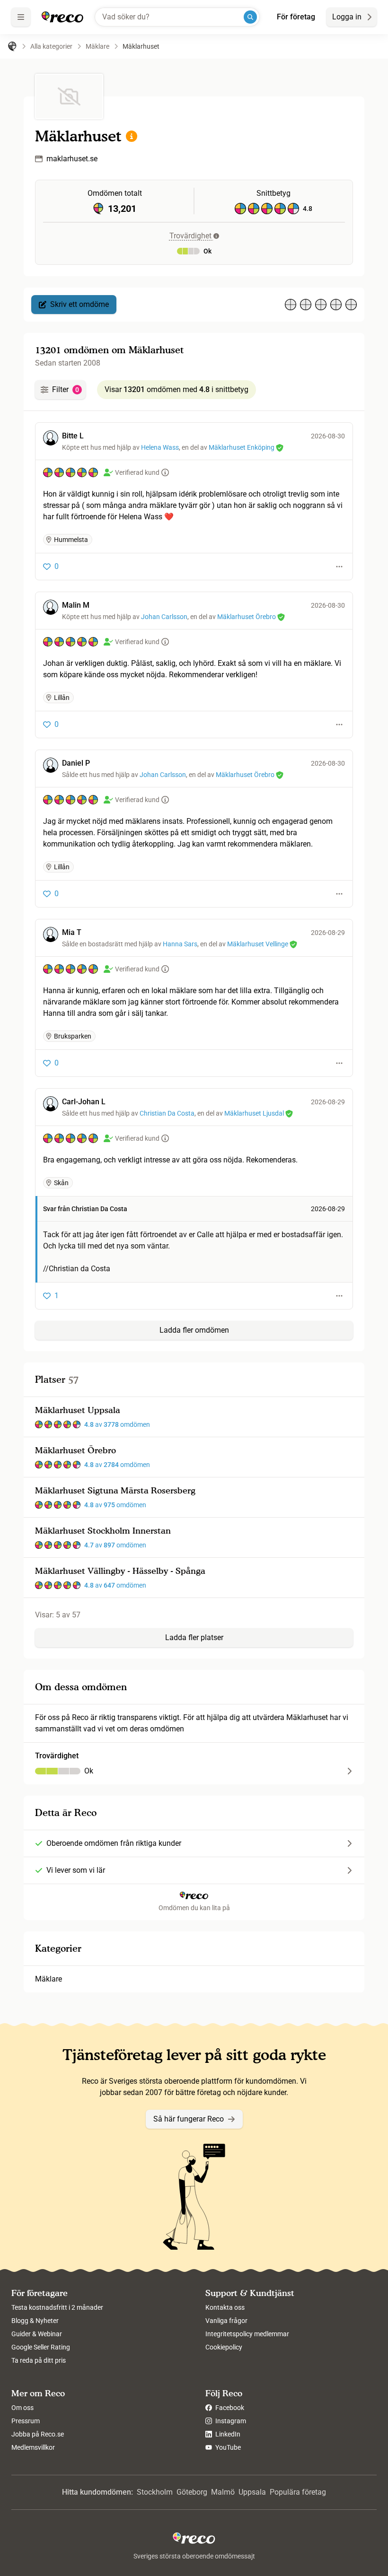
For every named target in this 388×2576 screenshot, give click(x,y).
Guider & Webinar (37, 2334)
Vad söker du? (126, 17)
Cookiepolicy (224, 2347)
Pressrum (26, 2421)
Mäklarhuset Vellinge (258, 944)
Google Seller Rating (41, 2347)
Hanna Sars (180, 944)
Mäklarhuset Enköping (242, 447)
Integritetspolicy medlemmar (247, 2334)
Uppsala (252, 2492)
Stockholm (155, 2492)
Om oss (22, 2408)
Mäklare (48, 1979)
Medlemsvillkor (33, 2447)
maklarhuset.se (72, 159)
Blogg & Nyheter (35, 2321)
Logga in (347, 17)
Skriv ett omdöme (79, 304)
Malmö (223, 2492)
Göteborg (192, 2492)
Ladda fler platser (194, 1637)
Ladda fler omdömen (194, 1330)
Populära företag (298, 2492)
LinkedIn (227, 2434)
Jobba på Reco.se (38, 2434)
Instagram (230, 2421)
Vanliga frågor (226, 2321)
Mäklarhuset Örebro (247, 617)
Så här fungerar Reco (189, 2119)
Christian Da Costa (167, 1113)
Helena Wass (160, 447)
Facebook (229, 2408)
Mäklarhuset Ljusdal (254, 1113)
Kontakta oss (225, 2307)
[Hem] (12, 46)
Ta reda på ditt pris (39, 2360)
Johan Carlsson (164, 617)
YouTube (227, 2447)
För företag (296, 17)
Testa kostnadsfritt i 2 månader (57, 2307)
